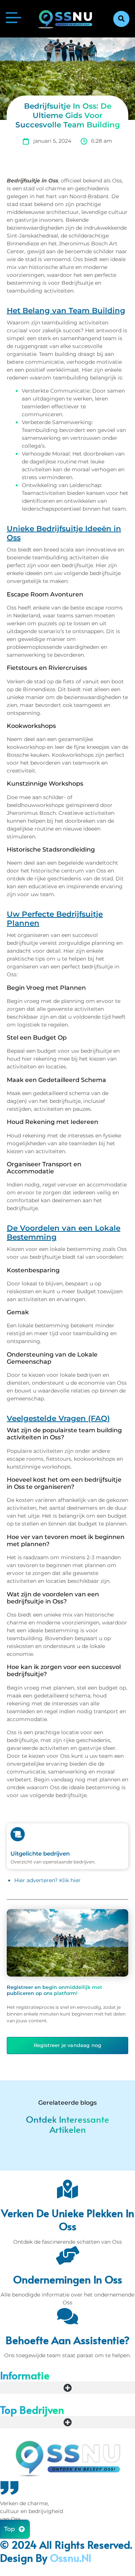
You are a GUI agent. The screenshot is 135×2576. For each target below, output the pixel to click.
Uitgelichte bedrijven (40, 1854)
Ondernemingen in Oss (68, 2279)
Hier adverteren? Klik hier (47, 1880)
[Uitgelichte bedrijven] (18, 1834)
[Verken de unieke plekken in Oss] (67, 2189)
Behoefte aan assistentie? (68, 2340)
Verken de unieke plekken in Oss (68, 2219)
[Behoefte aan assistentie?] (67, 2316)
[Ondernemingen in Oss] (67, 2255)
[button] (121, 19)
